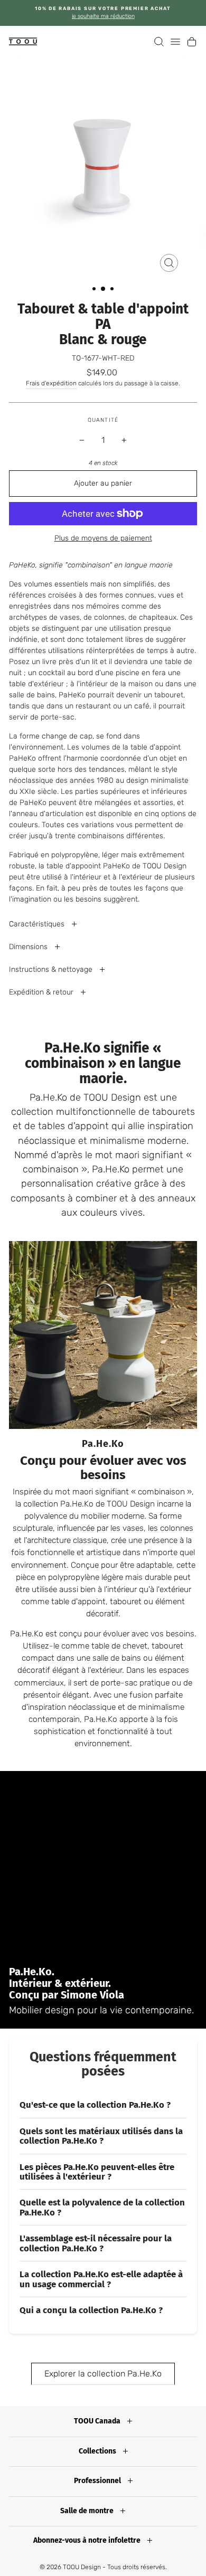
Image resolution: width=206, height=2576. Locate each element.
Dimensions (29, 947)
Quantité (103, 420)
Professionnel (98, 2481)
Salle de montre (88, 2511)
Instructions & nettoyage (52, 969)
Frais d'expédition (51, 383)
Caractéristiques (38, 924)
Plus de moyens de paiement (103, 538)
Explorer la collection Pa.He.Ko (103, 2374)
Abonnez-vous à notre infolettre (88, 2540)
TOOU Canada (98, 2421)
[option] (103, 13)
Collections (98, 2451)
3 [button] (113, 290)
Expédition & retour (42, 992)
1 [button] (95, 290)
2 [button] (104, 289)
